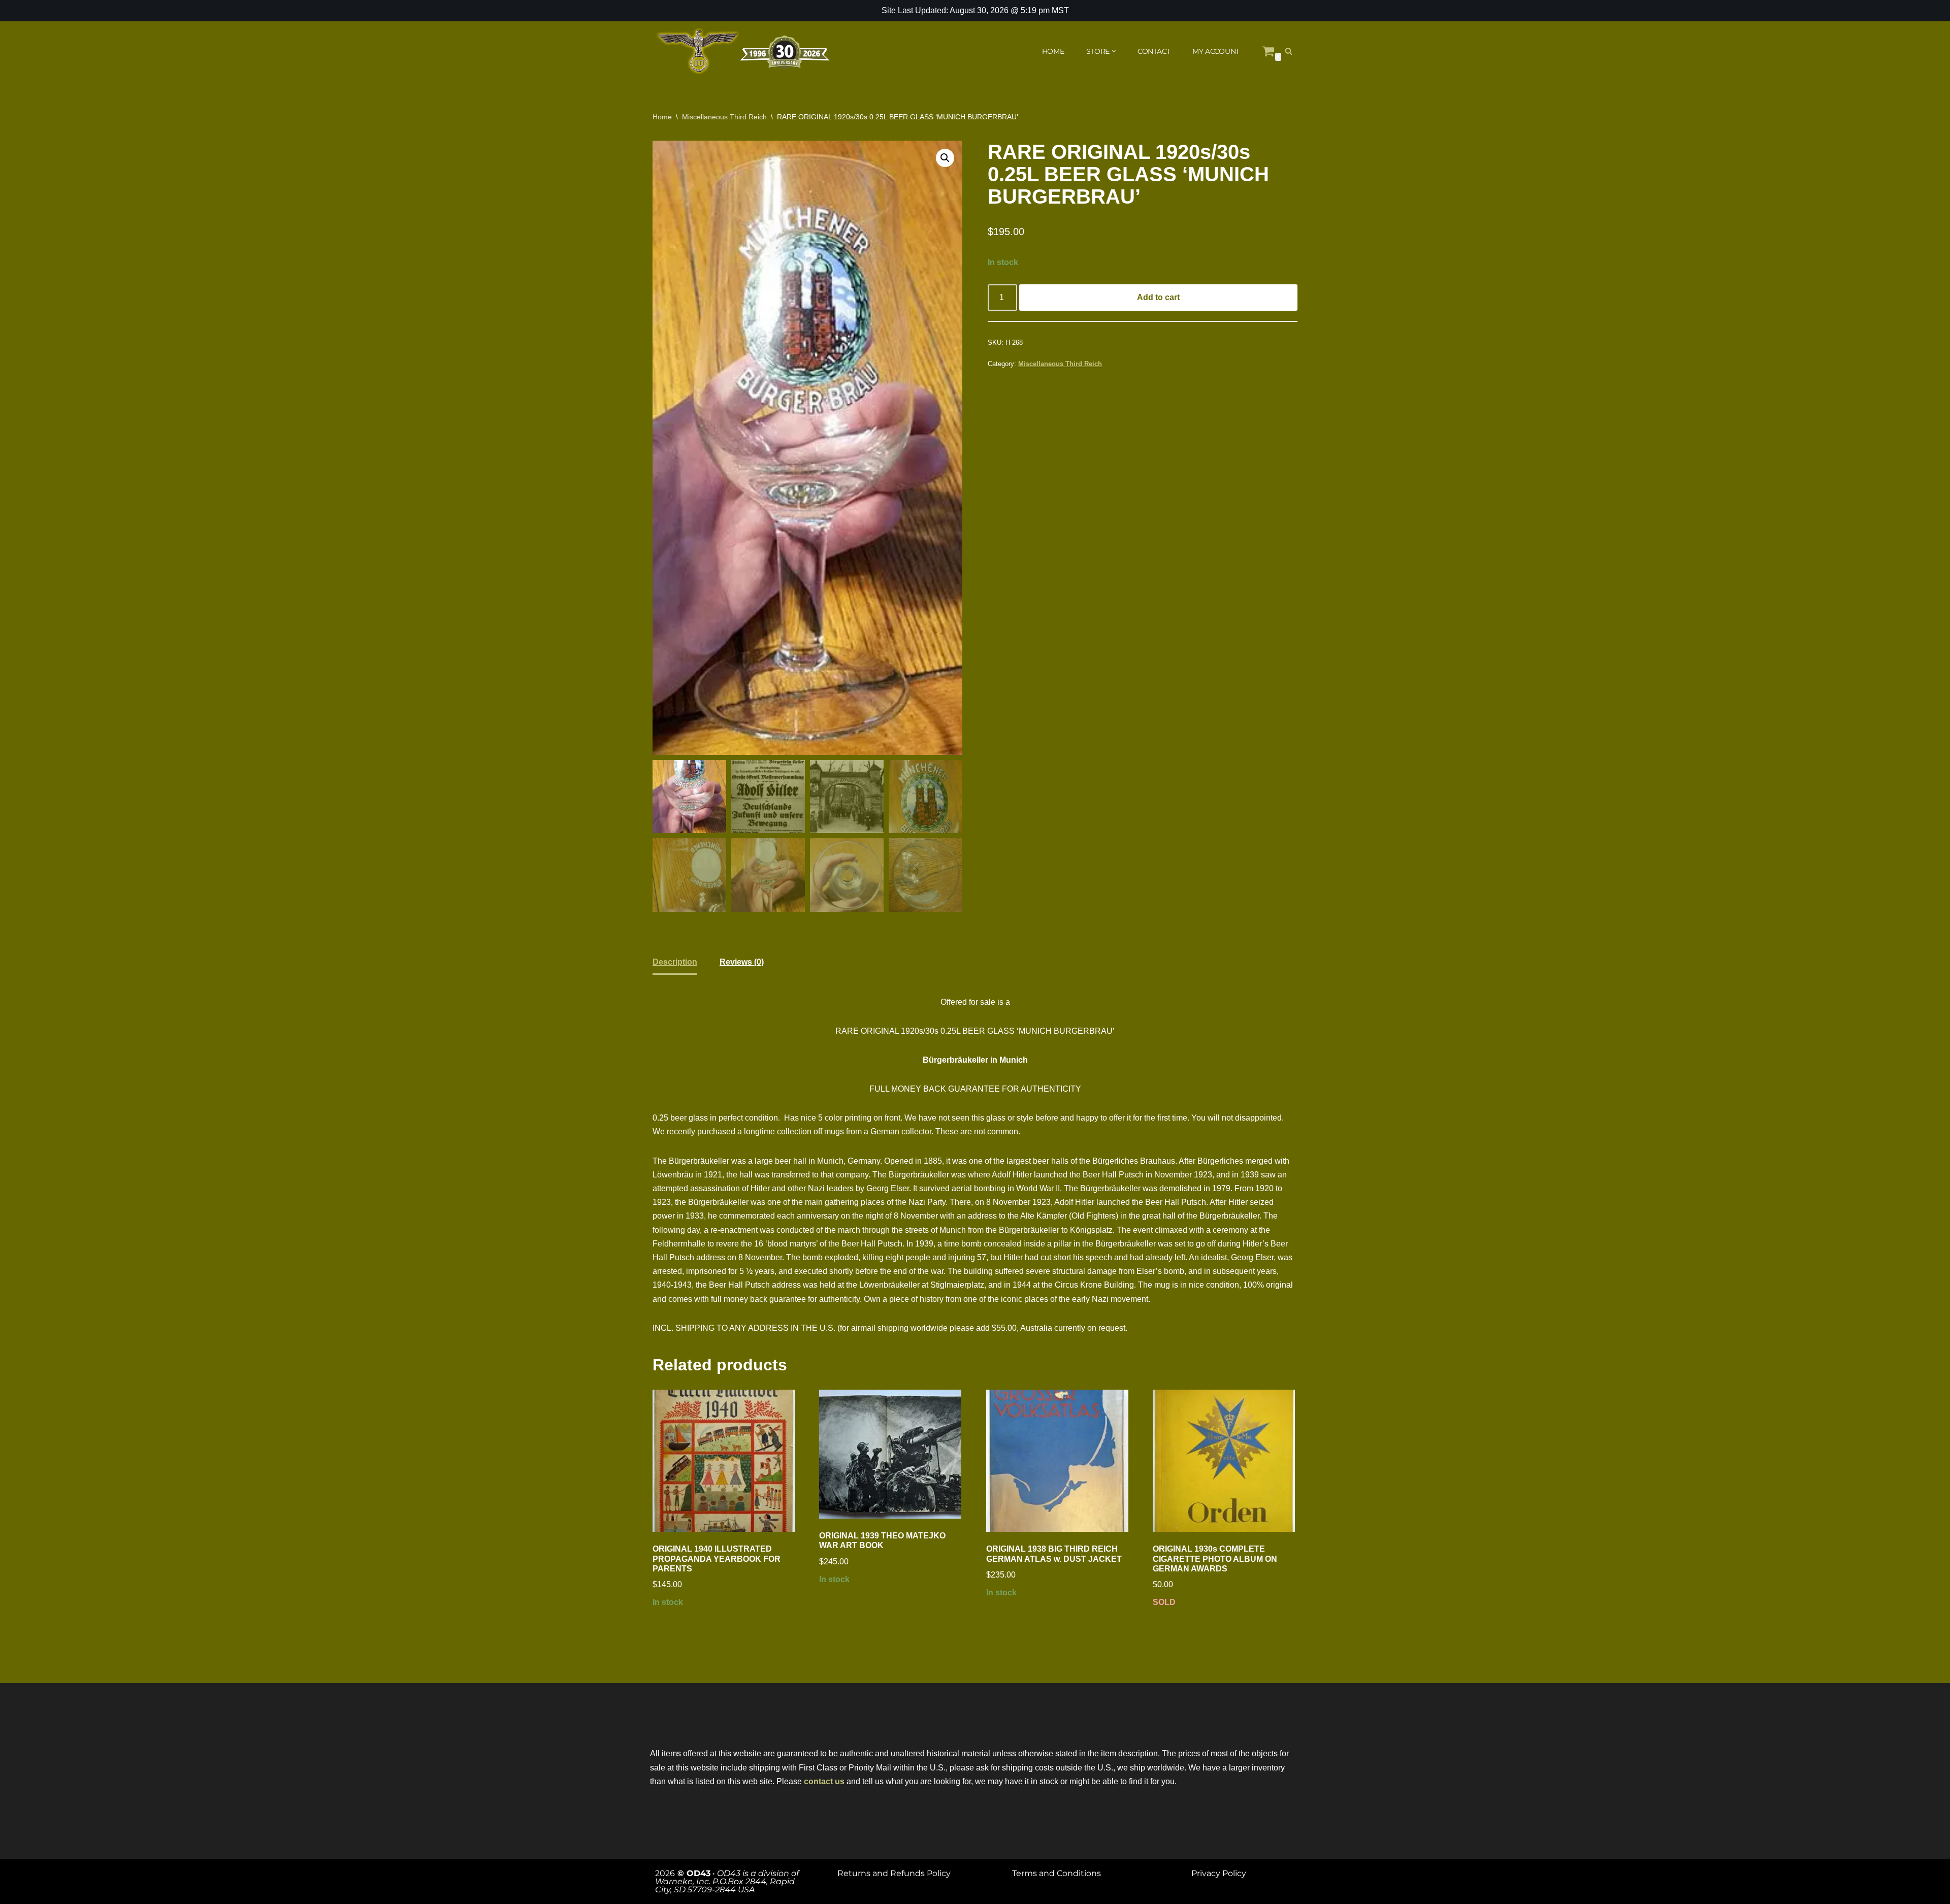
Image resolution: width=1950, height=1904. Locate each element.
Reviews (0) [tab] (742, 962)
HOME (1053, 51)
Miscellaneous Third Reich (724, 117)
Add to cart (1158, 297)
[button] (1114, 51)
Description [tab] (675, 962)
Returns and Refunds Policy (894, 1873)
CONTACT (1154, 51)
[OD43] (744, 51)
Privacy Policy (1219, 1873)
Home (662, 117)
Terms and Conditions (1057, 1873)
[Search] (1289, 51)
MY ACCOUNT (1216, 51)
